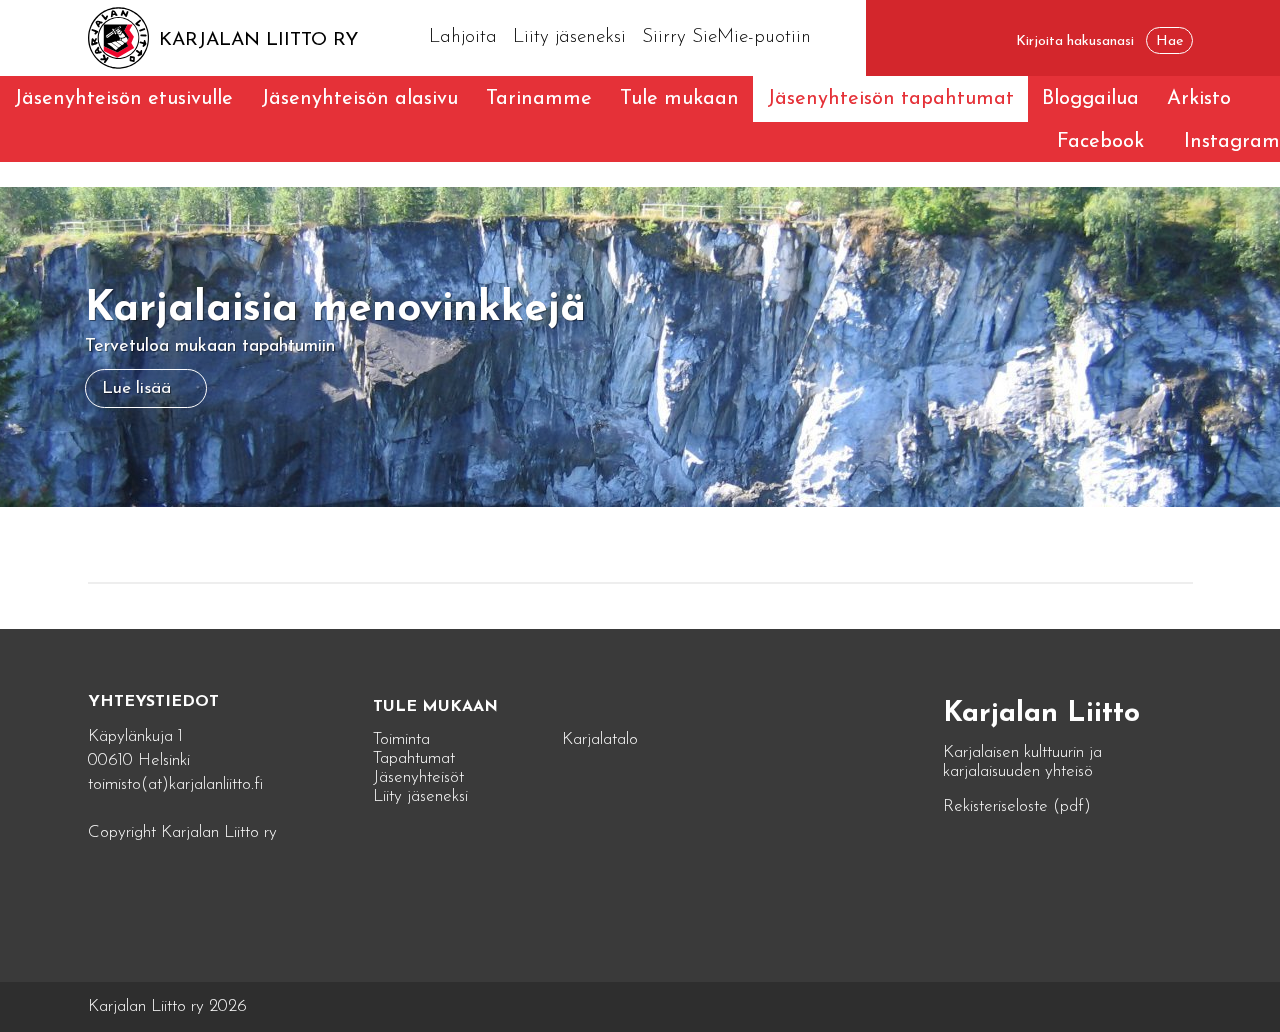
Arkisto (1199, 99)
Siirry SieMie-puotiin (726, 37)
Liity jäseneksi (569, 37)
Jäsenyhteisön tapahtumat (890, 99)
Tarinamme (539, 99)
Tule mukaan (679, 99)
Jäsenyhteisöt (418, 777)
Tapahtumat (414, 758)
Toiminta (401, 739)
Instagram (1232, 142)
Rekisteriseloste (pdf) (1017, 806)
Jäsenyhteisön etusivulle (123, 99)
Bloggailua (1090, 99)
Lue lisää (136, 388)
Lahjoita (463, 37)
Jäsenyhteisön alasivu (359, 99)
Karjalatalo (600, 739)
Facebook (1100, 142)
